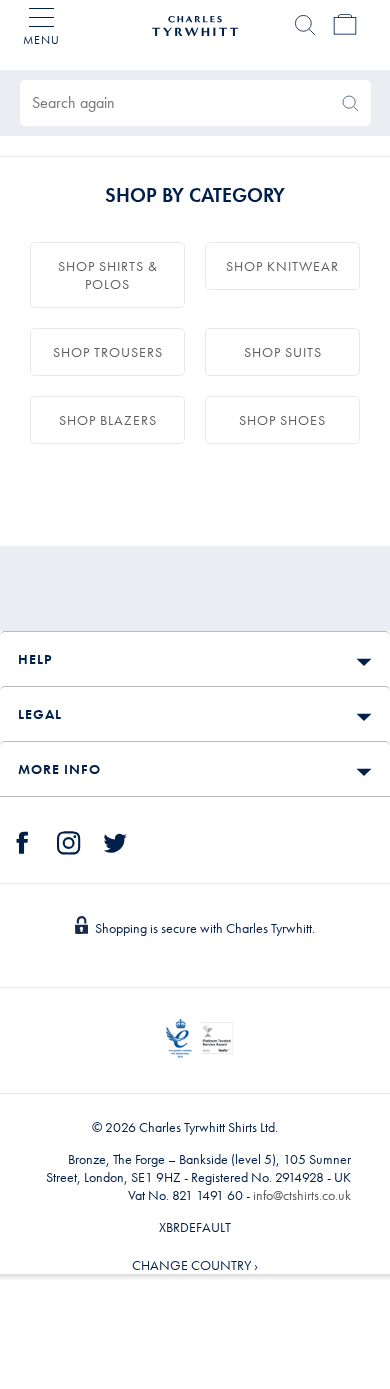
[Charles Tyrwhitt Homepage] (195, 23)
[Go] (350, 103)
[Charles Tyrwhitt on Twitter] (115, 840)
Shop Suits (283, 352)
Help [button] (35, 659)
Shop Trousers (108, 352)
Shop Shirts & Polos (108, 275)
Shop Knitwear (282, 266)
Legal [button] (40, 714)
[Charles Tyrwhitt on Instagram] (69, 840)
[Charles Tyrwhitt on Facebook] (23, 840)
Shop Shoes (282, 420)
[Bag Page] (345, 25)
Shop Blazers (108, 420)
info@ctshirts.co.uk (302, 1195)
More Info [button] (59, 769)
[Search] (305, 25)
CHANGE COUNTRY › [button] (195, 1265)
